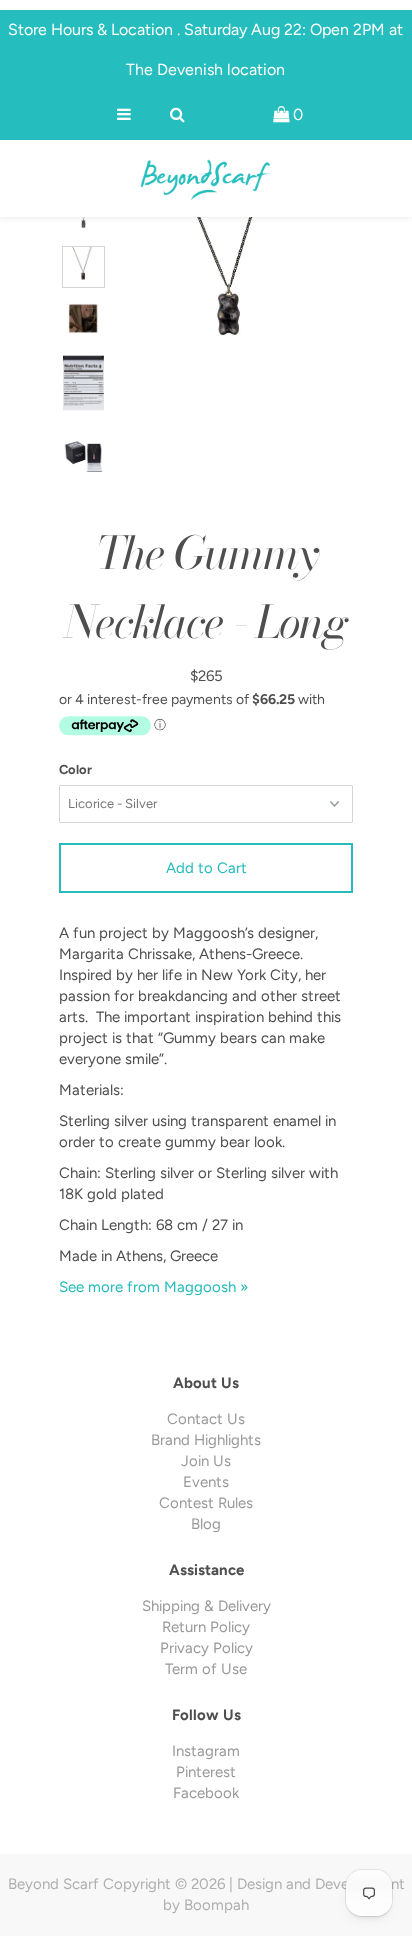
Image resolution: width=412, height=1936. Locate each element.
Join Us (206, 1461)
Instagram (206, 1751)
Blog (206, 1524)
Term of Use (206, 1669)
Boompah (216, 1905)
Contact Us (206, 1419)
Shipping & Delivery (206, 1606)
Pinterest (206, 1772)
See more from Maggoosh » (153, 1287)
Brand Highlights (206, 1440)
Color (75, 769)
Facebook (206, 1793)
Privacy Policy (206, 1648)
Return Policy (206, 1627)
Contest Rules (206, 1503)
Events (206, 1482)
